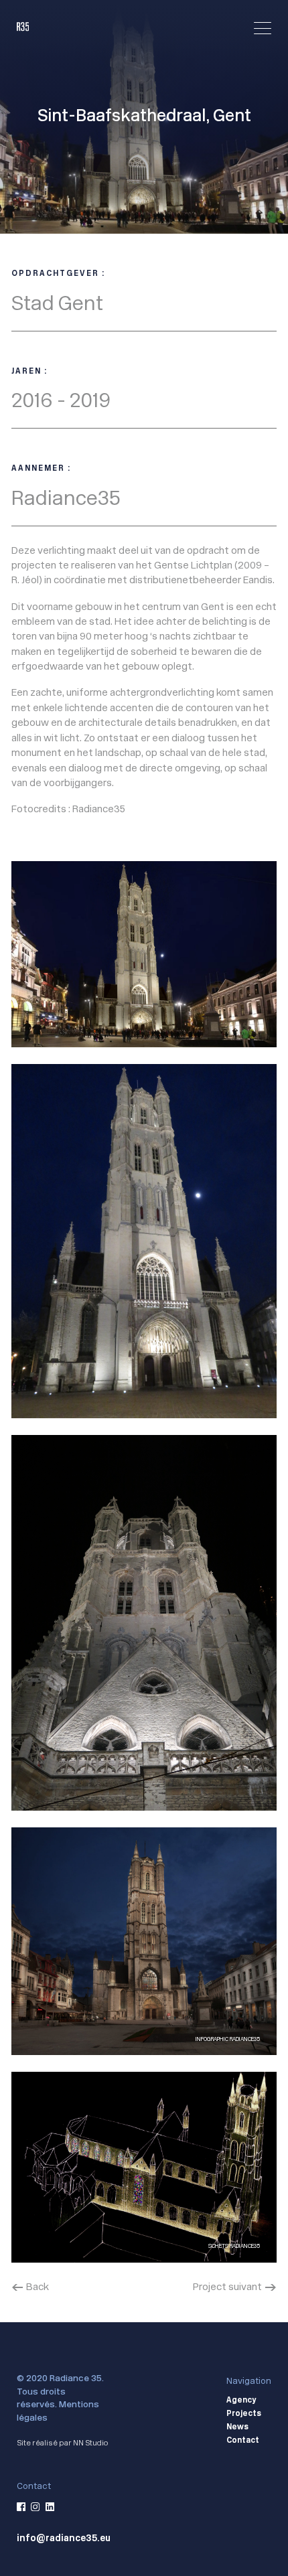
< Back (30, 2286)
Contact (243, 2441)
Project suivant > (235, 2286)
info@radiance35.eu (64, 2538)
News (237, 2427)
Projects (244, 2414)
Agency (241, 2401)
